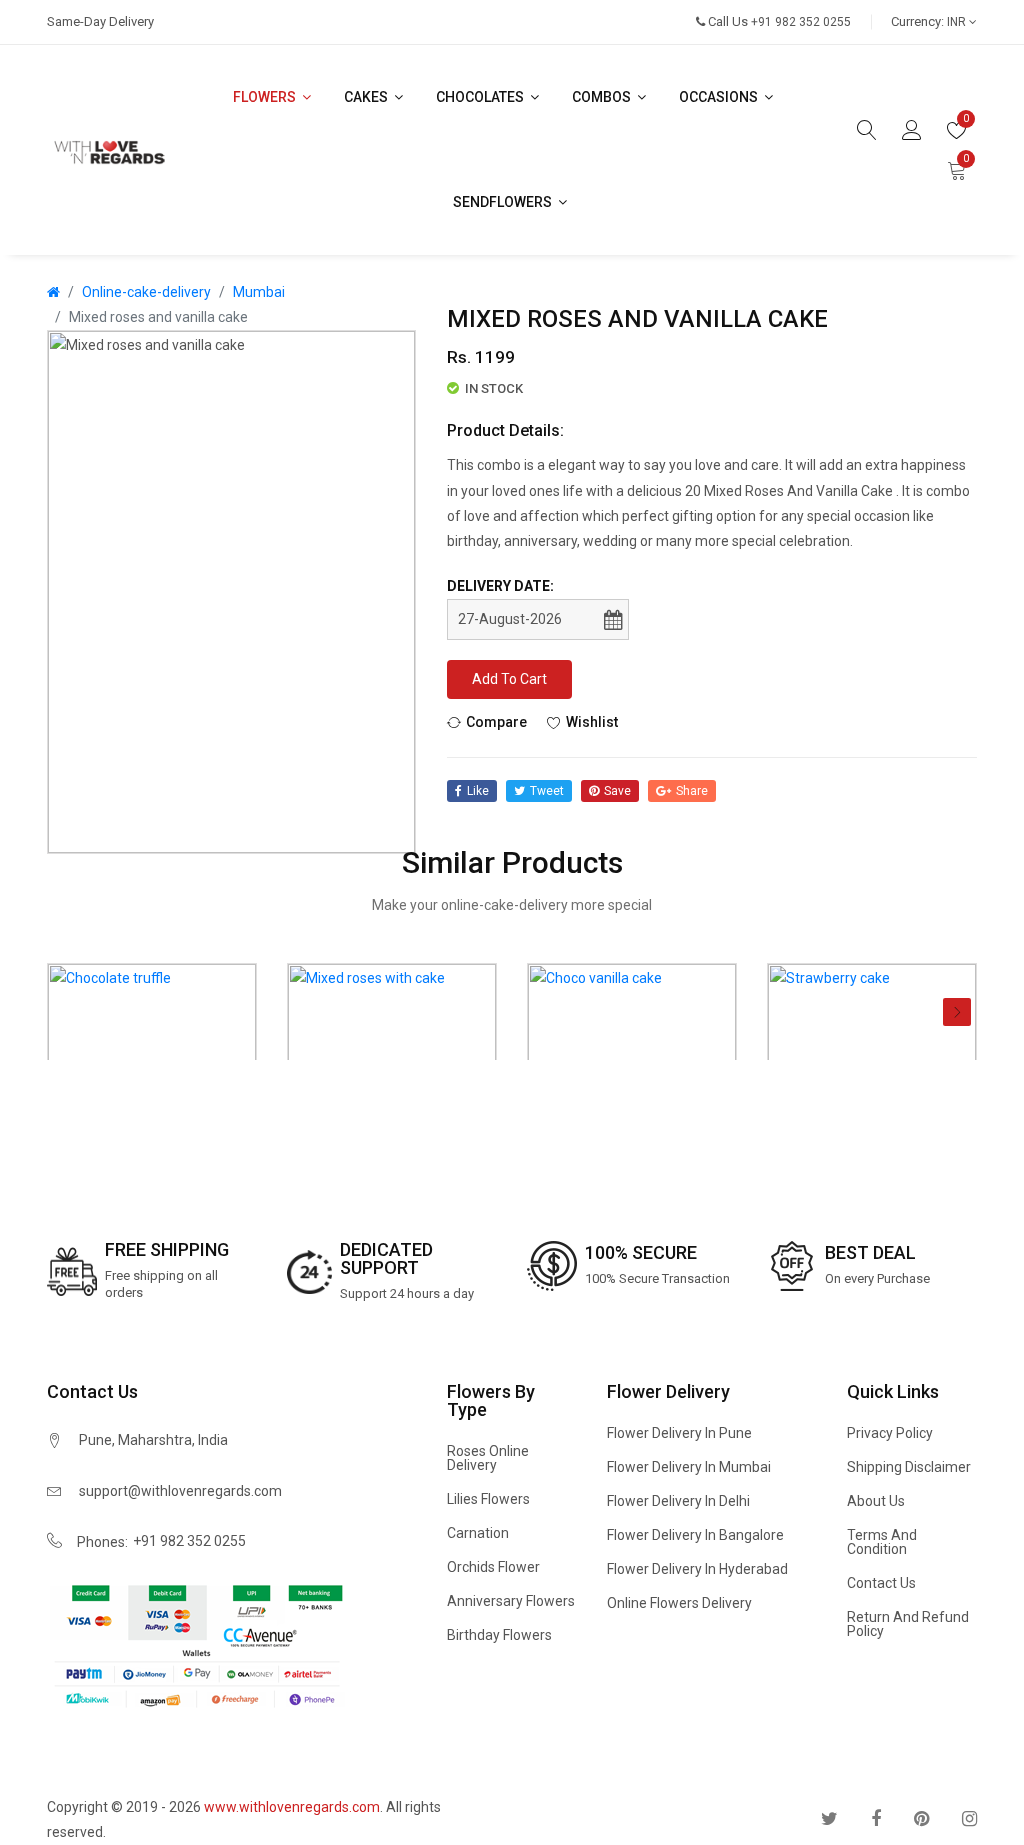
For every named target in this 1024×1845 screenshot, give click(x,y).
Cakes (367, 97)
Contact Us (881, 1583)
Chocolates (481, 97)
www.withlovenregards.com (292, 1807)
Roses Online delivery (488, 1458)
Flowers (266, 97)
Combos (603, 97)
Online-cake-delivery (146, 292)
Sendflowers (504, 202)
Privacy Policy (890, 1433)
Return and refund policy (908, 1624)
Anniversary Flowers (511, 1601)
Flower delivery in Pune (679, 1433)
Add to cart (509, 679)
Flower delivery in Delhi (678, 1501)
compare (496, 722)
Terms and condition (882, 1542)
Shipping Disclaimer (909, 1467)
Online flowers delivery (679, 1603)
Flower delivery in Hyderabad (697, 1569)
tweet (547, 791)
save (617, 791)
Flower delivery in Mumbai (689, 1467)
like (478, 791)
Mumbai (259, 292)
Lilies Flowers (488, 1499)
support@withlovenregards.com (180, 1491)
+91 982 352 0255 (189, 1541)
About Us (876, 1501)
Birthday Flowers (499, 1635)
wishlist (592, 722)
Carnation (478, 1533)
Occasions (720, 97)
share (692, 791)
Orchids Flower (493, 1567)
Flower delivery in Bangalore (695, 1535)
